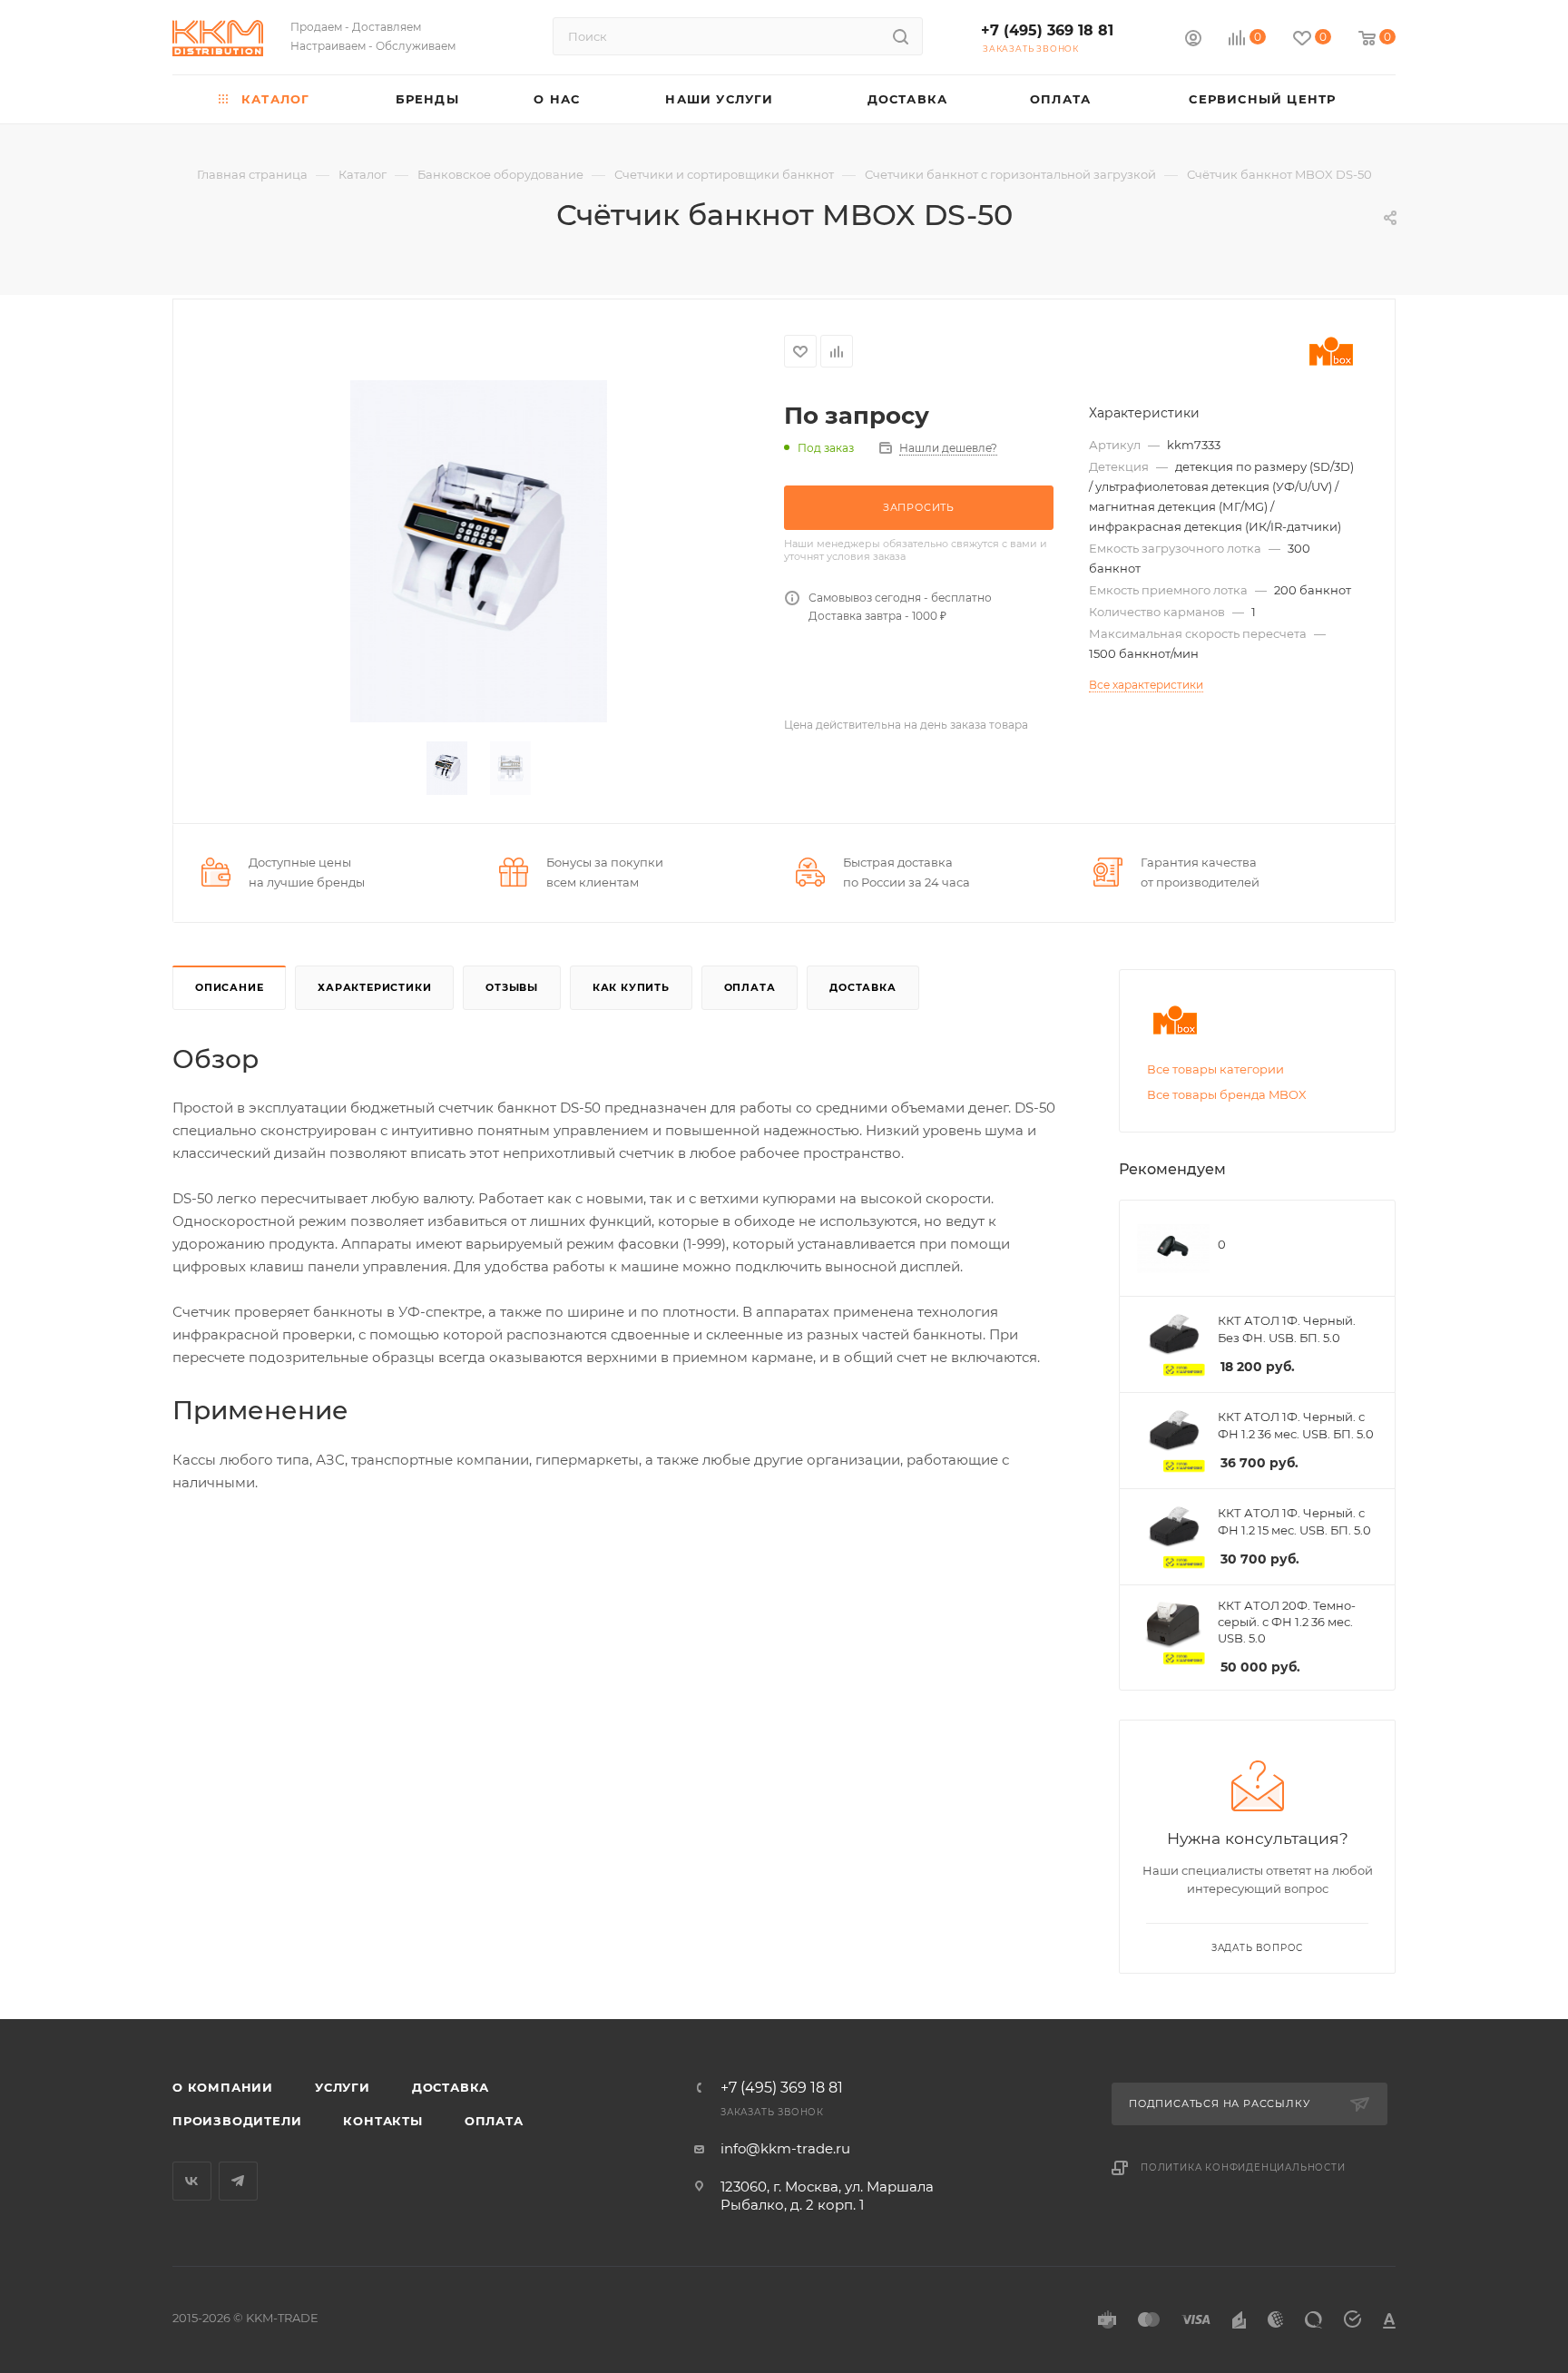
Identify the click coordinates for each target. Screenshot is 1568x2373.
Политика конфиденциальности (1243, 2167)
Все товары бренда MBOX (1227, 1094)
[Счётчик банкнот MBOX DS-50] (479, 551)
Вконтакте (192, 2181)
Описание (229, 987)
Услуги (343, 2087)
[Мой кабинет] (1193, 40)
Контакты (382, 2121)
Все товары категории (1215, 1069)
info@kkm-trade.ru (785, 2148)
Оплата (750, 987)
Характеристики (374, 987)
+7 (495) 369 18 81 (1047, 30)
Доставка (862, 987)
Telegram (238, 2181)
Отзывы (512, 987)
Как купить (631, 987)
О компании (223, 2087)
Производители (237, 2121)
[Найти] (901, 36)
